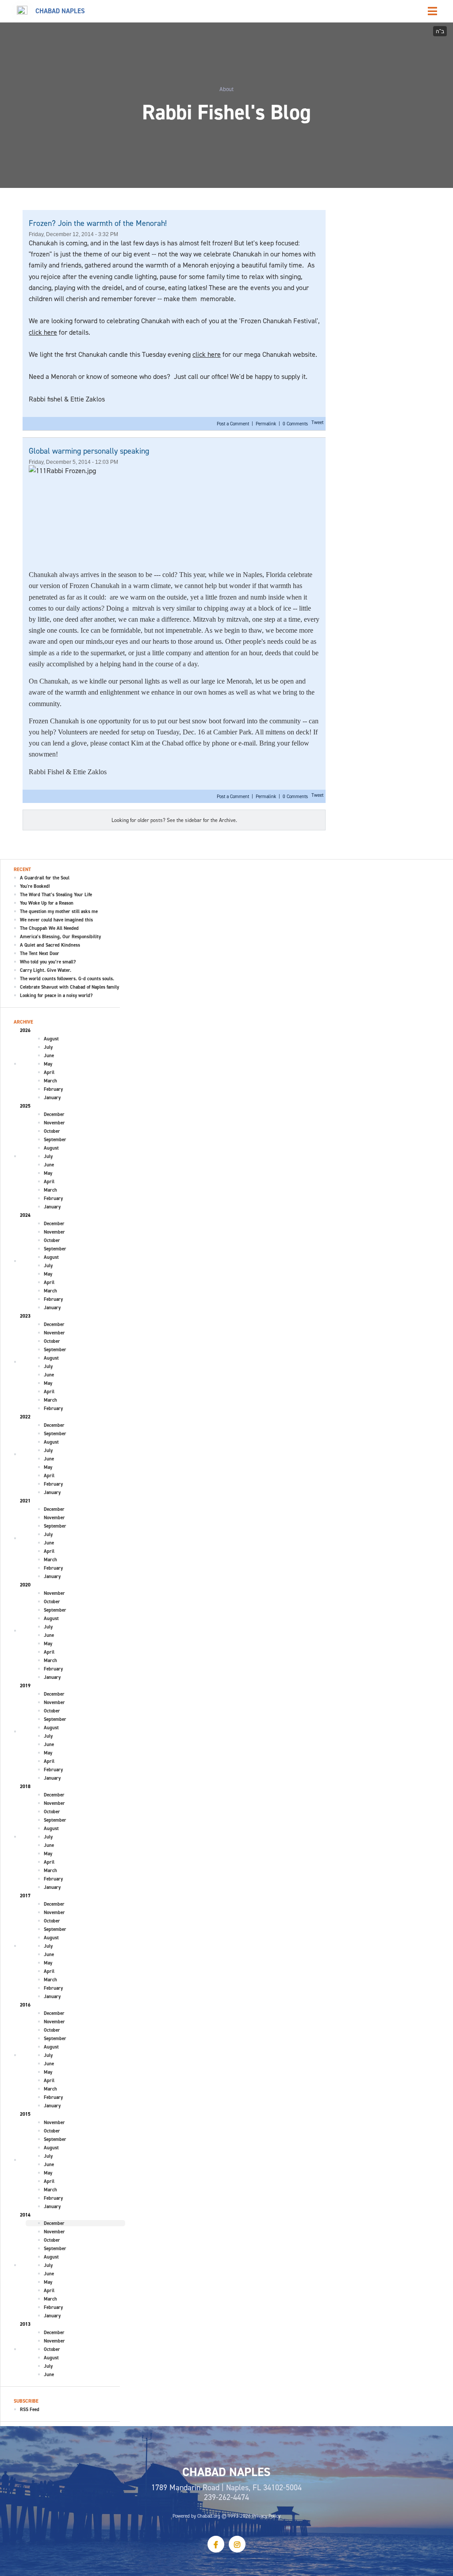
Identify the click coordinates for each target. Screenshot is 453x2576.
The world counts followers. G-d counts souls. (67, 978)
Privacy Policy (266, 2516)
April (49, 1072)
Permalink (266, 424)
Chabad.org (209, 2516)
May (48, 1064)
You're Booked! (35, 886)
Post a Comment (234, 424)
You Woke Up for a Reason (47, 903)
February (53, 1089)
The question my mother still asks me (59, 911)
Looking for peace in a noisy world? (56, 995)
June (49, 1055)
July (48, 1047)
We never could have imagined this (56, 920)
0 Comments (295, 424)
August (51, 1039)
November (54, 1123)
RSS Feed (30, 2409)
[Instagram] (237, 2544)
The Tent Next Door (40, 953)
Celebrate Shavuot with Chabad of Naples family (69, 987)
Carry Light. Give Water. (46, 970)
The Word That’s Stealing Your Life (56, 894)
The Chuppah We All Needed (49, 928)
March (50, 1081)
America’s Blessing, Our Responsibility (60, 936)
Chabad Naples (60, 11)
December (54, 1114)
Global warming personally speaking (89, 451)
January (52, 1097)
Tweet (317, 422)
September (55, 1139)
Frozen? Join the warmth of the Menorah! (98, 223)
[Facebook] (216, 2544)
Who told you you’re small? (48, 962)
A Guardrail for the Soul (45, 878)
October (52, 1131)
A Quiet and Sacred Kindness (50, 945)
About (226, 89)
